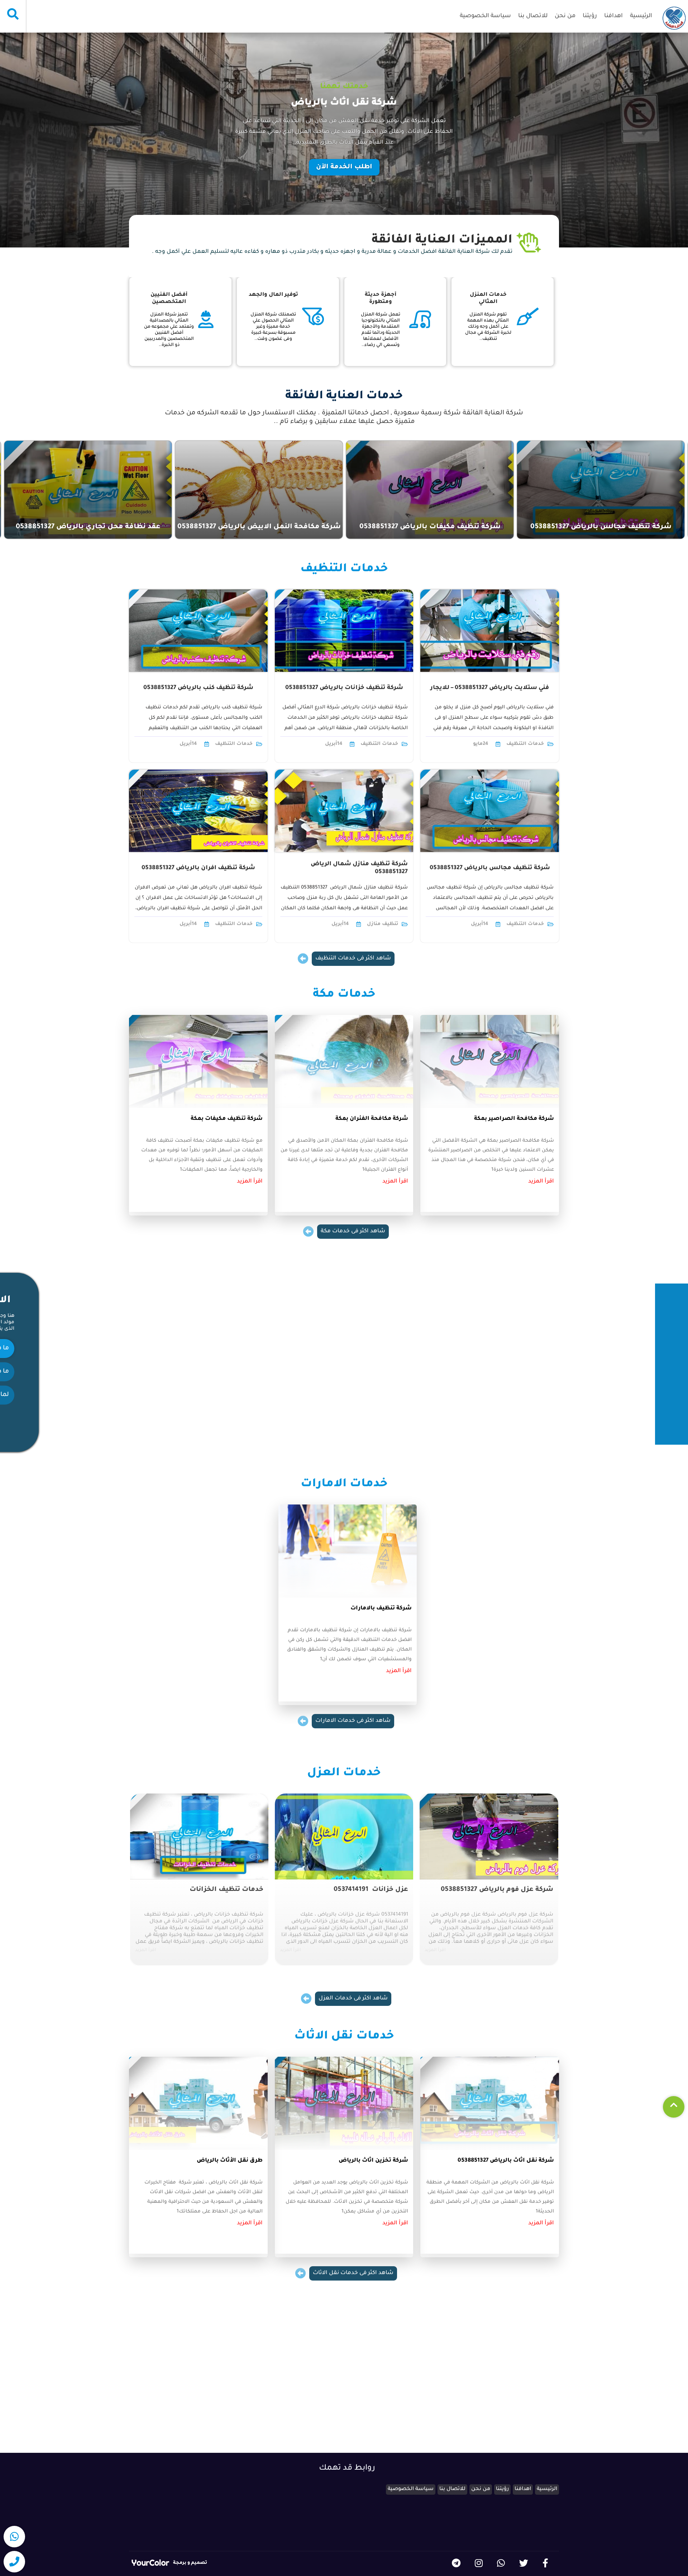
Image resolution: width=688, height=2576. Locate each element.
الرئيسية (641, 16)
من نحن (565, 16)
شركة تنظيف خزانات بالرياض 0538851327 (344, 688)
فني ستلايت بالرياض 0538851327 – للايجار (490, 688)
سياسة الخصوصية (485, 16)
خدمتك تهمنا (344, 87)
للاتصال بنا (533, 16)
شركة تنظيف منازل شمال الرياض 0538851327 (359, 868)
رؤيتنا (590, 16)
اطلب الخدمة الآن (344, 167)
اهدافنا (613, 16)
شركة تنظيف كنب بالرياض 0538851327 (198, 688)
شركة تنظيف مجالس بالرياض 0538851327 (490, 868)
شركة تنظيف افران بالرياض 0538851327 (198, 868)
